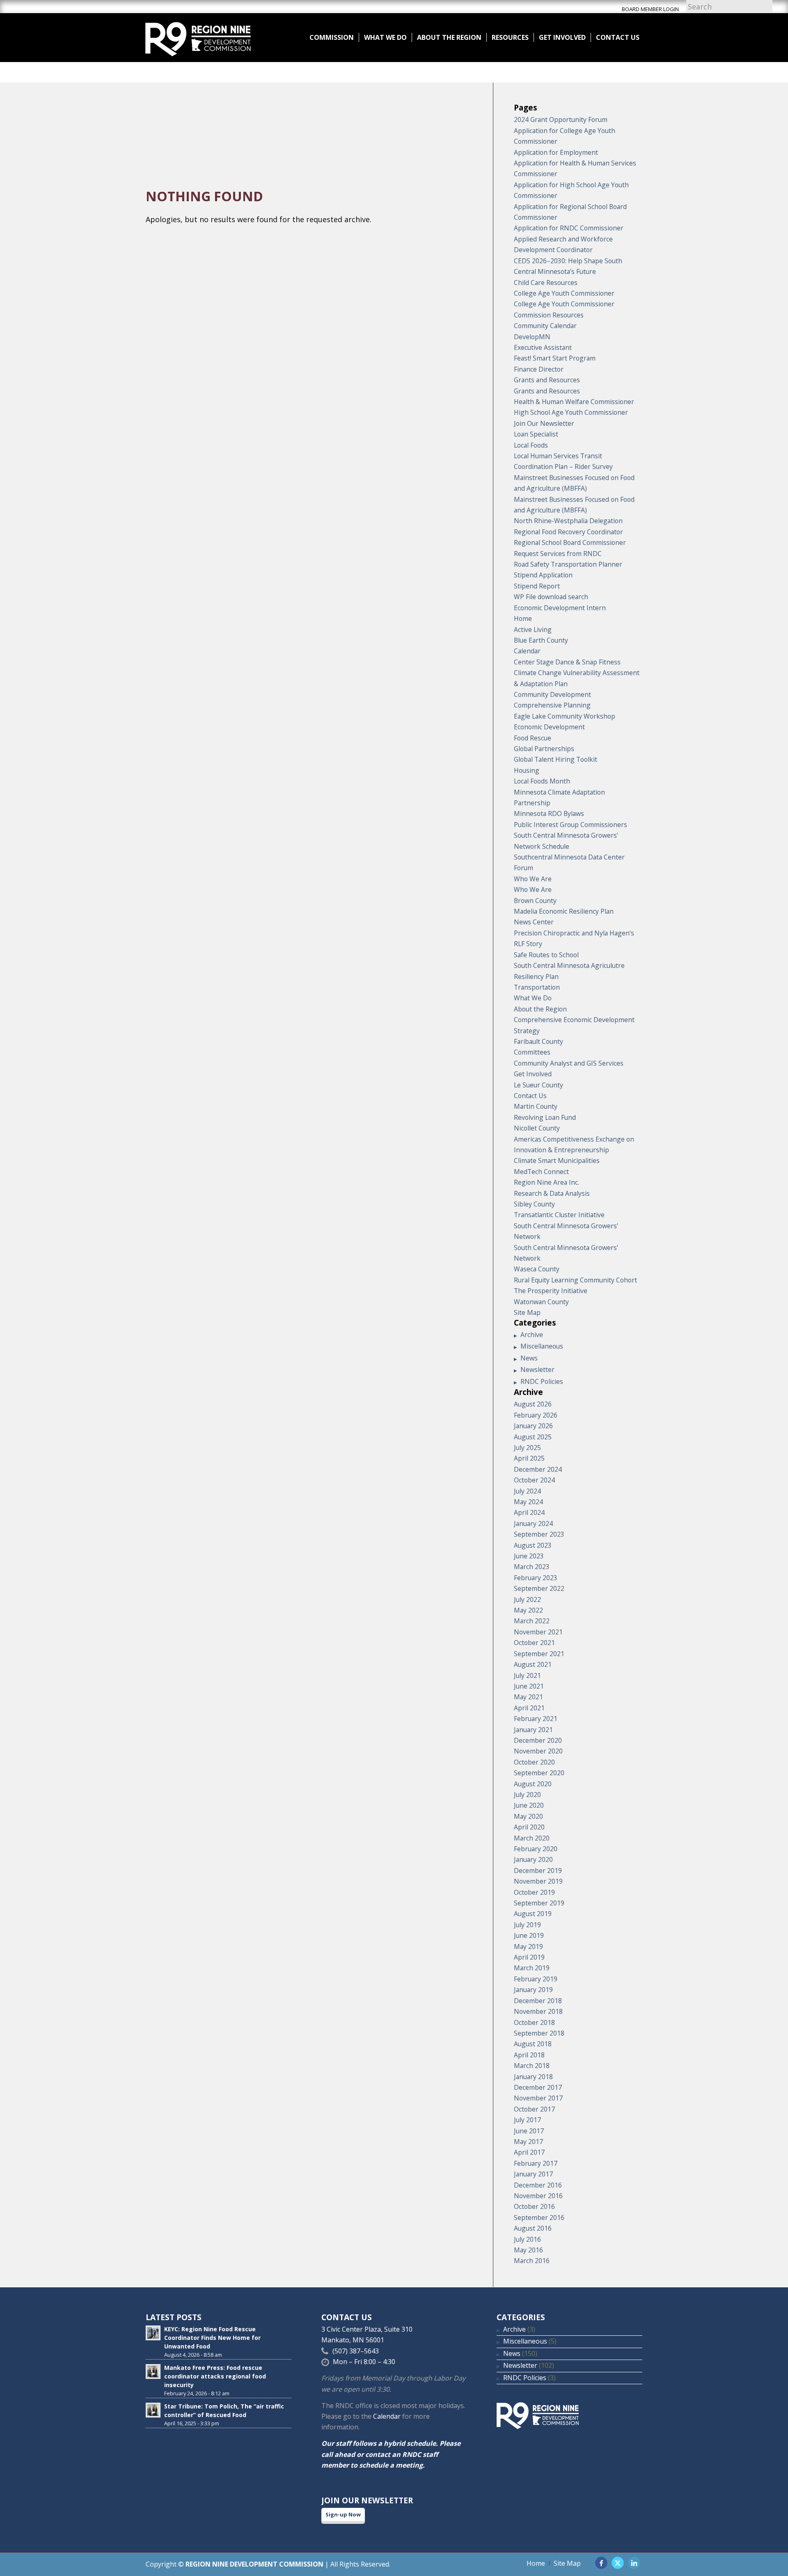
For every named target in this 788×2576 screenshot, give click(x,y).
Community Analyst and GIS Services (569, 1063)
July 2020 (527, 1795)
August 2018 (533, 2044)
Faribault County (538, 1041)
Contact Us (530, 1096)
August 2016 (533, 2228)
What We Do (533, 998)
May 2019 (528, 1946)
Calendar (527, 651)
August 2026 (533, 1404)
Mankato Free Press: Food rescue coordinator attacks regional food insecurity (215, 2376)
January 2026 (533, 1426)
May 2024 (528, 1502)
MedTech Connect (541, 1172)
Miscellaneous (542, 1346)
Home (523, 618)
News (529, 1358)
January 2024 (533, 1524)
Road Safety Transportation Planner (568, 564)
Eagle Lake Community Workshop (565, 716)
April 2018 (529, 2055)
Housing (527, 770)
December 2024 (538, 1469)
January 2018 (533, 2077)
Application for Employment (556, 152)
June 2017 (529, 2131)
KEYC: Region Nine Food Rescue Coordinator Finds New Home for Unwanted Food (212, 2338)
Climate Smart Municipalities (557, 1160)
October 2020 (534, 1762)
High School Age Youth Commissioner (571, 412)
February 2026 (536, 1415)
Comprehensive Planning (552, 705)
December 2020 (538, 1740)
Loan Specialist (536, 434)
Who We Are (533, 879)
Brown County (535, 901)
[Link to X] (618, 2563)
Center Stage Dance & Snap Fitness (567, 662)
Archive (532, 1335)
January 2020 (533, 1859)
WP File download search (551, 597)
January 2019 (533, 1990)
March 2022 (532, 1621)
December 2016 (538, 2185)
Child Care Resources (546, 283)
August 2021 (533, 1664)
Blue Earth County (541, 640)
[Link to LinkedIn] (634, 2563)
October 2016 (534, 2206)
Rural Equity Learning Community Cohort (575, 1280)
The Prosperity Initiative (551, 1291)
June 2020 (529, 1805)
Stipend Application (543, 575)
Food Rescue (533, 738)
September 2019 (539, 1903)
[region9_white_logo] (198, 37)
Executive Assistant (543, 347)
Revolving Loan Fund (545, 1117)
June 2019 (529, 1935)
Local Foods (531, 445)
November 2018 (538, 2011)
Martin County (536, 1106)
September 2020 (539, 1773)
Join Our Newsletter (544, 423)
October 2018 (534, 2022)
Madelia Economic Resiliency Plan (564, 911)
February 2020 (536, 1849)
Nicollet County (537, 1128)
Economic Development (549, 727)
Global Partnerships (544, 749)
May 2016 (528, 2250)
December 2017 (538, 2087)
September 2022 (539, 1588)
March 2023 (532, 1567)
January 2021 (533, 1730)
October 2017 (534, 2109)
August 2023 (533, 1545)
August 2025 (533, 1437)
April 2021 (529, 1708)
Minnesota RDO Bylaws (549, 813)
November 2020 (538, 1751)
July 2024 (527, 1491)
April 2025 (529, 1458)
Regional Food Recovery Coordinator (568, 532)
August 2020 (533, 1784)
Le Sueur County (538, 1085)
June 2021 (529, 1686)
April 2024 (529, 1512)
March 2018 (532, 2066)
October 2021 (534, 1643)
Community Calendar (545, 326)
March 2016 (532, 2261)
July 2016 (527, 2239)
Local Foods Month (542, 781)
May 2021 (528, 1697)
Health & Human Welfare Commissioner (574, 402)
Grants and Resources (547, 380)
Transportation (537, 987)
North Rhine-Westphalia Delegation (568, 521)
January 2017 (533, 2174)
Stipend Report (537, 586)
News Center (534, 922)
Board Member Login (650, 9)
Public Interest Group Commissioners (570, 825)
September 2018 (539, 2033)
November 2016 (538, 2196)
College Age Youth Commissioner (564, 293)
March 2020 (532, 1838)
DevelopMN (532, 337)
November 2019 (538, 1881)
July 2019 (527, 1925)
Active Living (533, 630)
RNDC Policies (542, 1381)
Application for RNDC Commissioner (569, 228)
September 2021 (539, 1654)
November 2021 (538, 1632)
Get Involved (533, 1074)
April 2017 (529, 2152)
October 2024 (534, 1480)
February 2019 (536, 1979)
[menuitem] (332, 37)
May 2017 (528, 2142)
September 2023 (539, 1534)
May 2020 (528, 1816)
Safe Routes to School (546, 955)
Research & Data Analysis (552, 1193)
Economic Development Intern (560, 608)
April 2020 (529, 1827)
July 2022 (527, 1599)
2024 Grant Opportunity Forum (561, 119)
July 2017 (527, 2120)
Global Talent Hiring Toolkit (555, 759)
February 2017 (536, 2163)
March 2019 (532, 1968)
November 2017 (538, 2098)
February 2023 (536, 1578)
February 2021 (536, 1719)
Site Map (527, 1312)
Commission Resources (549, 315)
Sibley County (534, 1204)
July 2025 (527, 1448)
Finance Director (539, 369)
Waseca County (537, 1269)
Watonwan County (541, 1302)
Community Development (552, 694)
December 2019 (538, 1871)
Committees (532, 1052)
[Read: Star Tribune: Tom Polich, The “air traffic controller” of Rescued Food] (153, 2410)
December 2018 (538, 2001)
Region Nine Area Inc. (546, 1182)
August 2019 (533, 1914)
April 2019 (529, 1957)
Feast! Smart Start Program (555, 358)
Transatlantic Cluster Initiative (559, 1215)
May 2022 (528, 1610)
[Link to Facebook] (601, 2563)
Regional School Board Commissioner (570, 542)
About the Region (540, 1009)
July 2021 (527, 1675)
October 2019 (534, 1892)
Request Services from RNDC (558, 554)
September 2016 (539, 2218)
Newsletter (537, 1370)
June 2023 (529, 1556)
